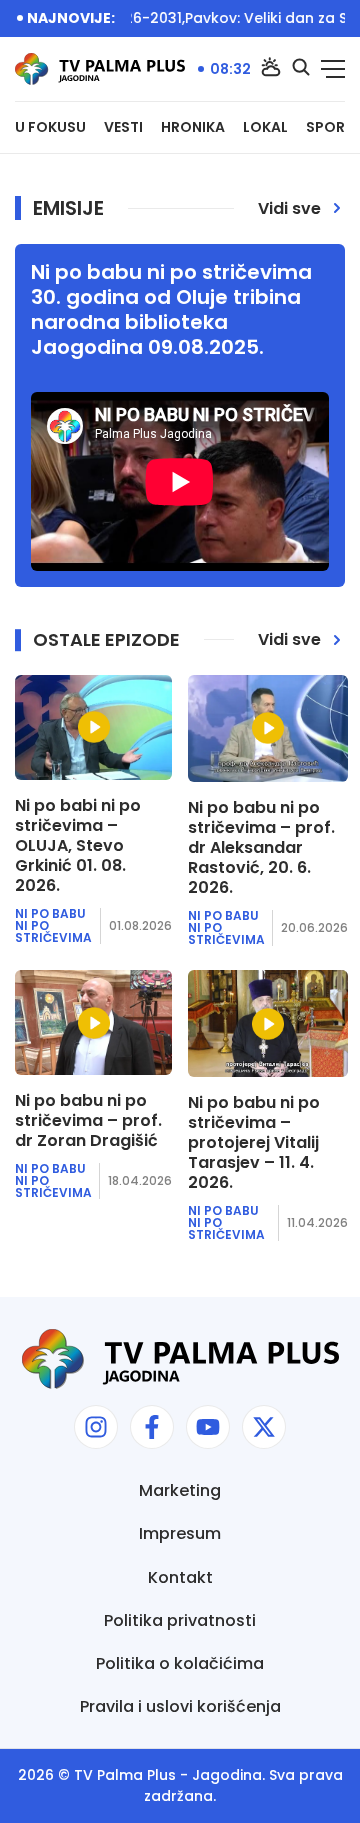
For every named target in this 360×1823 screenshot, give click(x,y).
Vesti (123, 127)
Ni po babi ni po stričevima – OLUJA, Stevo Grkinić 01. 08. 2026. (78, 846)
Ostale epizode (106, 640)
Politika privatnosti (180, 1620)
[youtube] (208, 1427)
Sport (330, 127)
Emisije (68, 208)
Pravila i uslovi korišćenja (180, 1706)
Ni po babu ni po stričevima (53, 926)
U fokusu (50, 127)
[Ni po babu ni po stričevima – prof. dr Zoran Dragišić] (93, 1022)
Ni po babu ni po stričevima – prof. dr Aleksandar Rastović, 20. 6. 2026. (261, 848)
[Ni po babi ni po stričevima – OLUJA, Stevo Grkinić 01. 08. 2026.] (93, 727)
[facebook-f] (152, 1427)
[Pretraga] (301, 69)
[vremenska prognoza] (271, 69)
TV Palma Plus (125, 1775)
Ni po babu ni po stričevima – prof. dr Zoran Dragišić (88, 1121)
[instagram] (96, 1427)
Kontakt (180, 1577)
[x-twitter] (264, 1427)
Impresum (180, 1533)
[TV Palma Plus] (100, 69)
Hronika (193, 127)
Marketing (180, 1490)
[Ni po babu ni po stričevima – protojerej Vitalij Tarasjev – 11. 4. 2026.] (268, 1023)
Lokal (265, 127)
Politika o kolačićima (180, 1663)
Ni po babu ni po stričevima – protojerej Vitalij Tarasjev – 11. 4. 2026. (254, 1143)
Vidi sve (289, 208)
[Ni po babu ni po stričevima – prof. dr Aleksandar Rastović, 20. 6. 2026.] (268, 728)
